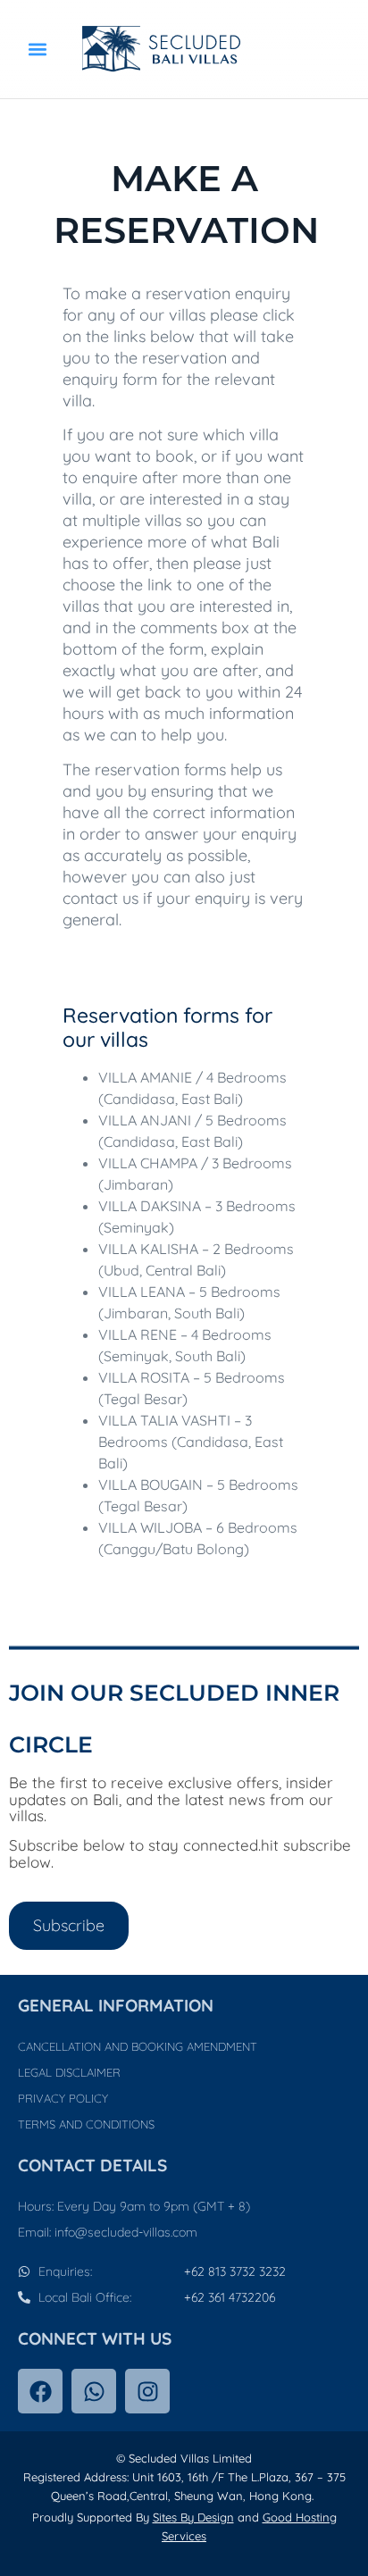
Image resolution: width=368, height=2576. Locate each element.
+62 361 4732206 (230, 2297)
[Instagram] (147, 2391)
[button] (38, 50)
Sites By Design (193, 2517)
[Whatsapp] (94, 2391)
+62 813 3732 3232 (235, 2271)
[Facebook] (40, 2391)
